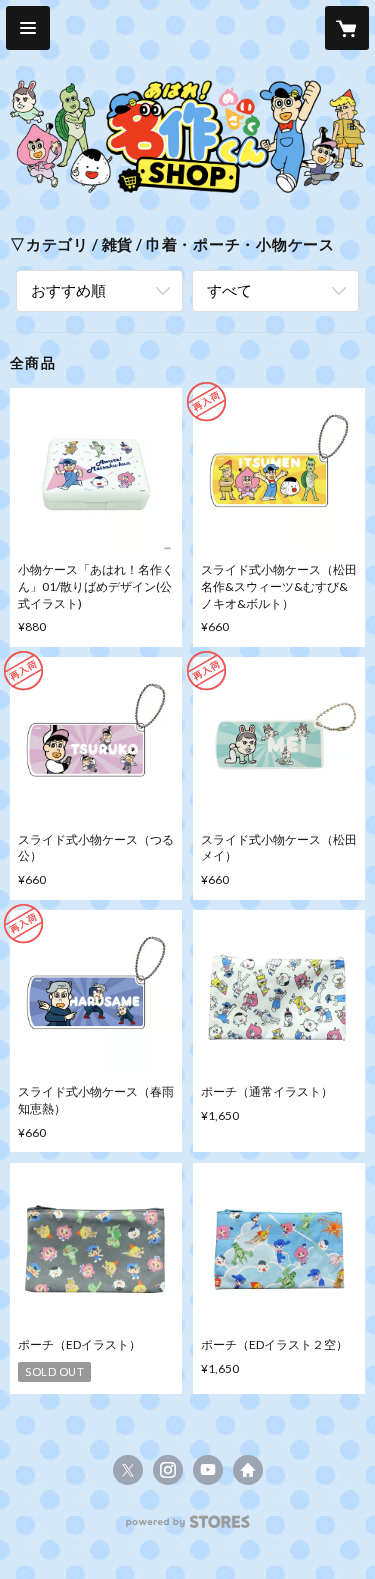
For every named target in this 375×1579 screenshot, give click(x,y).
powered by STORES (187, 1527)
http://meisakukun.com (248, 1470)
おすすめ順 (68, 290)
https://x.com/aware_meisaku (128, 1470)
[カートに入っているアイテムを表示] (347, 28)
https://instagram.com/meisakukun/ (168, 1470)
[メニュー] (28, 28)
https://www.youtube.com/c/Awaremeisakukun (208, 1470)
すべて (229, 290)
